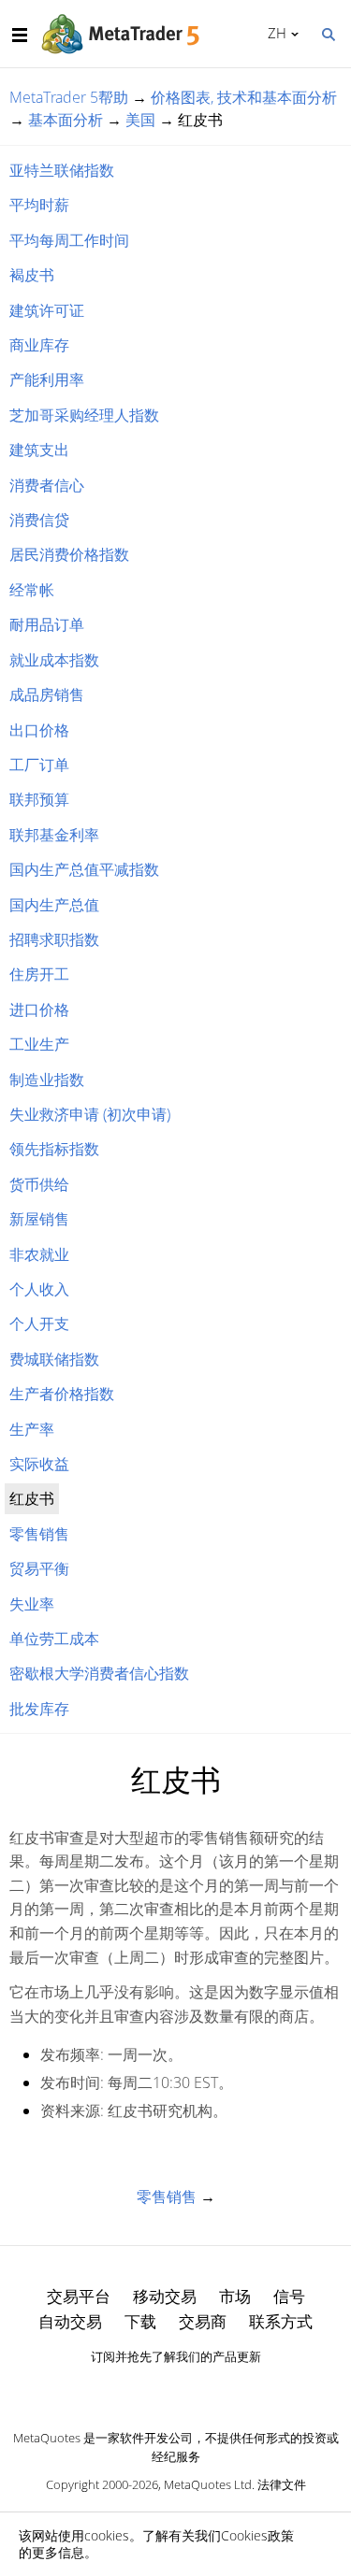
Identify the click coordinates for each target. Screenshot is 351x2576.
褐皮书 (32, 275)
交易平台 (79, 2296)
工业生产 (39, 1044)
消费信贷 (39, 520)
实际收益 (39, 1464)
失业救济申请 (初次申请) (90, 1114)
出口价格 (39, 730)
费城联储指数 (54, 1359)
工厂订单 (39, 765)
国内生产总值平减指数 (84, 869)
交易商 (203, 2321)
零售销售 (39, 1534)
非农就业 (39, 1254)
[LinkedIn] (176, 2389)
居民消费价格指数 (69, 554)
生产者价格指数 (62, 1394)
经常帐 (32, 590)
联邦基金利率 (54, 835)
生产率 (32, 1429)
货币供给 (39, 1184)
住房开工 (39, 974)
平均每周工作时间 (69, 240)
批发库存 (39, 1709)
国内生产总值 (54, 905)
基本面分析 (66, 120)
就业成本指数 (54, 660)
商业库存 (39, 345)
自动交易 (70, 2321)
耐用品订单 (47, 624)
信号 (289, 2296)
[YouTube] (206, 2389)
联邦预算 (39, 799)
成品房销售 (47, 694)
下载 (140, 2321)
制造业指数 (47, 1080)
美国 (140, 120)
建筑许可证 (47, 310)
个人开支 (39, 1324)
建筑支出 (39, 450)
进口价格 (39, 1009)
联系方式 (281, 2321)
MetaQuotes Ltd (208, 2484)
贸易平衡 (39, 1568)
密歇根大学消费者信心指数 (99, 1673)
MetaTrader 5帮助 (69, 97)
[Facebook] (146, 2389)
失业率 (32, 1604)
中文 (274, 33)
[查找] (328, 33)
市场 (235, 2296)
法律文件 (282, 2484)
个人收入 (39, 1289)
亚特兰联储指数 (62, 170)
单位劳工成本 (54, 1639)
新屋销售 (39, 1219)
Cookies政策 (257, 2535)
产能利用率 (47, 379)
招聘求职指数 (54, 939)
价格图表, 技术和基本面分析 (244, 97)
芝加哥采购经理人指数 (84, 415)
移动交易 (165, 2296)
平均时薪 (39, 205)
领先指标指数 (54, 1149)
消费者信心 (47, 485)
